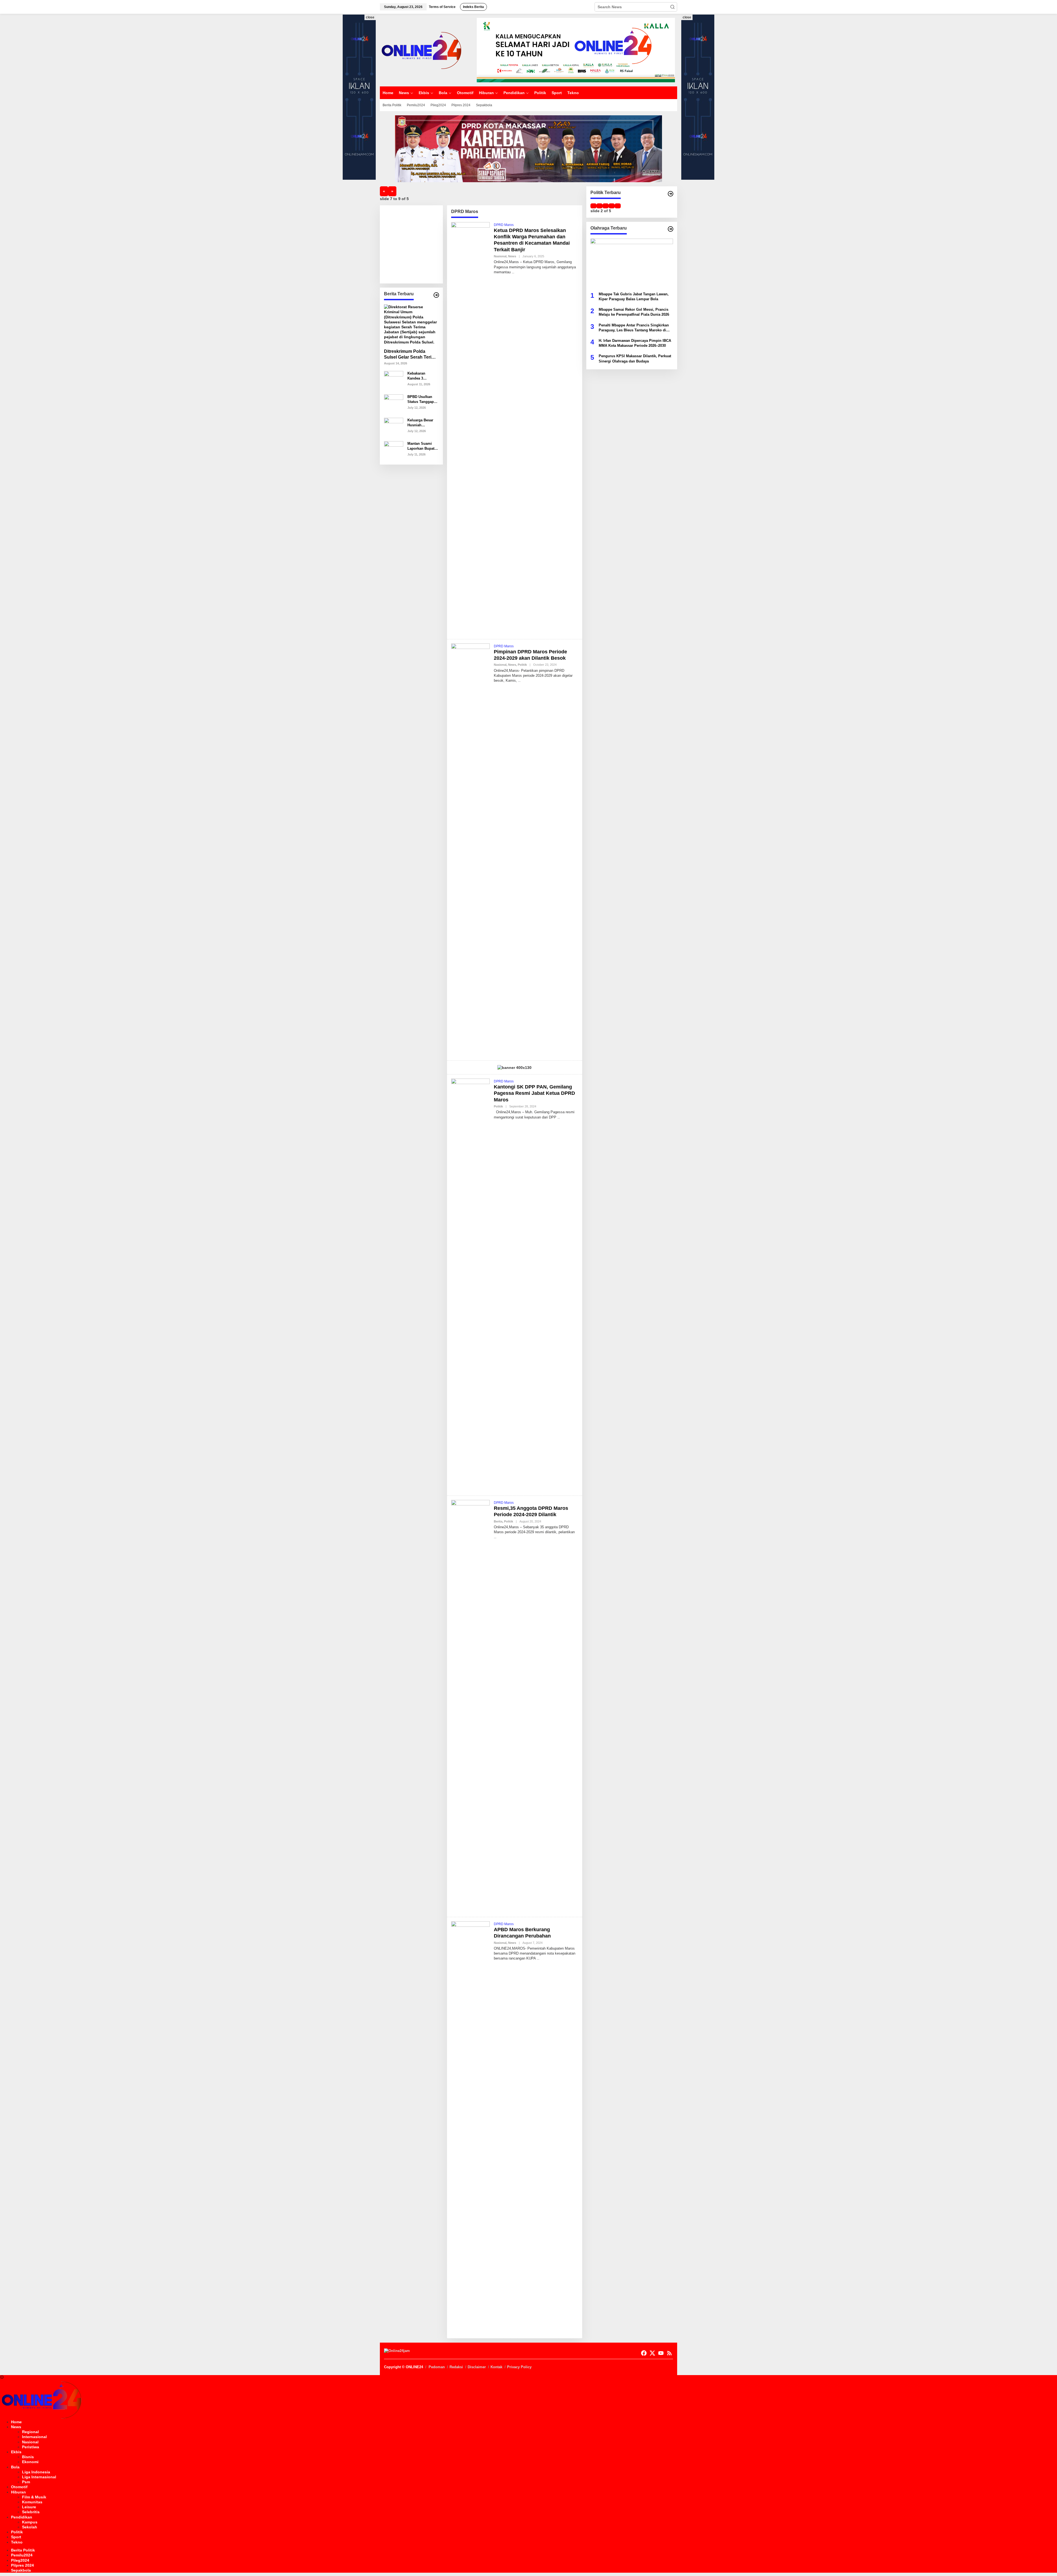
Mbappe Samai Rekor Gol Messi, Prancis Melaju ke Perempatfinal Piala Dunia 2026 (634, 312)
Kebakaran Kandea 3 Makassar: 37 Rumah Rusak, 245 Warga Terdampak (420, 376)
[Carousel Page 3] (606, 206)
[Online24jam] (421, 50)
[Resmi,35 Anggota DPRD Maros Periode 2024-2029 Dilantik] (495, 1537)
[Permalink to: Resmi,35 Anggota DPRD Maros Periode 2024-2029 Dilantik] (470, 1706)
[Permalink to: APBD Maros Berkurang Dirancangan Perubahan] (470, 2127)
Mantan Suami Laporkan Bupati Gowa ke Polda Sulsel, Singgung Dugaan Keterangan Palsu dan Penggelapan (422, 446)
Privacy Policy (519, 2367)
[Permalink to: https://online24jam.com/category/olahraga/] (671, 229)
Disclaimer (477, 2367)
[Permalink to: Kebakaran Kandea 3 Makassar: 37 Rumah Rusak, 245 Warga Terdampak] (394, 380)
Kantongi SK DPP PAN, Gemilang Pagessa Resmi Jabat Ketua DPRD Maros (534, 1093)
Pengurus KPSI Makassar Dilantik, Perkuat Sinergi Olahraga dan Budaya (635, 358)
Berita (498, 1521)
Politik (522, 665)
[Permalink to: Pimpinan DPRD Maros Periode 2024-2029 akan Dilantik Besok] (470, 850)
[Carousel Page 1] (593, 206)
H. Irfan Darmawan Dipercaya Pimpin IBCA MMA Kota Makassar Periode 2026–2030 (635, 343)
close (370, 17)
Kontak (496, 2367)
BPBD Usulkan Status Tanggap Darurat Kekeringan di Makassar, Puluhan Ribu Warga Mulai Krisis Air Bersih (421, 399)
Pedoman (437, 2367)
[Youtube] (661, 2353)
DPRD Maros (504, 225)
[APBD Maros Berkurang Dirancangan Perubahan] (538, 1958)
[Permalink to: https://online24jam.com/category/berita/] (436, 295)
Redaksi (456, 2367)
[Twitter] (652, 2353)
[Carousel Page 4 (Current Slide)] (612, 206)
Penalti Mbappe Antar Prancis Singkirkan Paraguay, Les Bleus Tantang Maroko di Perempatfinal (634, 328)
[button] (672, 7)
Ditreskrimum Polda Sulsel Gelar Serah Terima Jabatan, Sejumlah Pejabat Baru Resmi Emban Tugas (411, 355)
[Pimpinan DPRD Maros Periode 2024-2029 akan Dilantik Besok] (519, 681)
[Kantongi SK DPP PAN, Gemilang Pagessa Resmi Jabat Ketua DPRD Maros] (559, 1117)
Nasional (500, 256)
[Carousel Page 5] (618, 206)
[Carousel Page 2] (600, 206)
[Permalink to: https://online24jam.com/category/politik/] (671, 194)
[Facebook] (644, 2353)
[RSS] (669, 2353)
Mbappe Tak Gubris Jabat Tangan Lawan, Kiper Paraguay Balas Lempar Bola (634, 296)
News (512, 256)
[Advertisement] (425, 244)
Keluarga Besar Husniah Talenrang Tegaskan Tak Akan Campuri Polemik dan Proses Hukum (420, 423)
